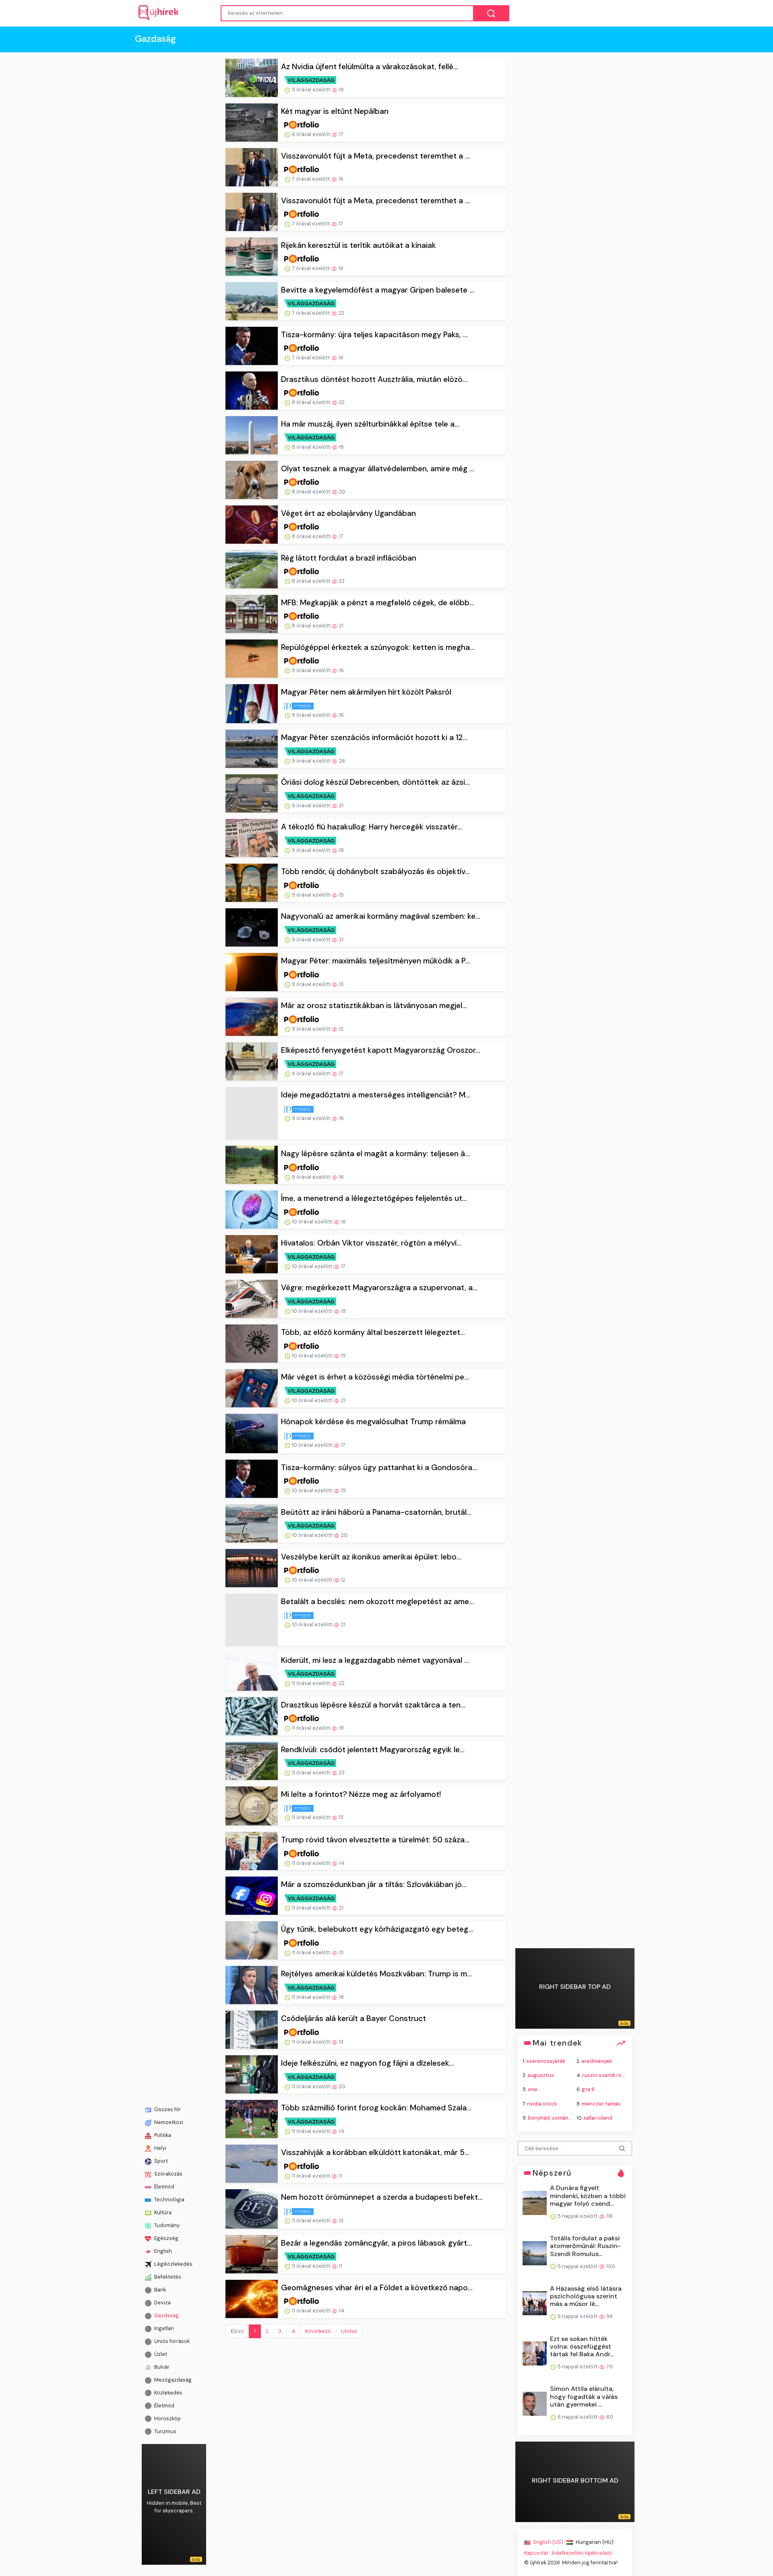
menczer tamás (601, 2103)
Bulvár (161, 2367)
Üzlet (160, 2354)
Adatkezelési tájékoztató (582, 2553)
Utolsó (349, 2305)
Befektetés (167, 2277)
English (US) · (549, 2542)
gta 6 (588, 2089)
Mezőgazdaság (172, 2379)
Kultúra (162, 2212)
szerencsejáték (546, 2061)
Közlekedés (168, 2392)
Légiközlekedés (173, 2264)
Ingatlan (163, 2328)
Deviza (162, 2303)
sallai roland (598, 2117)
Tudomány (166, 2225)
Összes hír (167, 2109)
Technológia (169, 2200)
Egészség (166, 2238)
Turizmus (165, 2431)
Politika (162, 2135)
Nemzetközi (168, 2122)
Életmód (164, 2187)
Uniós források (171, 2341)
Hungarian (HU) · (595, 2542)
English (162, 2251)
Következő (318, 2305)
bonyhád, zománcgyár (555, 2117)
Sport (160, 2161)
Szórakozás (168, 2174)
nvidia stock (542, 2103)
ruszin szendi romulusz (611, 2075)
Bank (159, 2290)
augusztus (541, 2075)
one (533, 2089)
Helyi (160, 2148)
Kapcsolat (536, 2553)
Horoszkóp (167, 2418)
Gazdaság (166, 2315)
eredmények (597, 2061)
